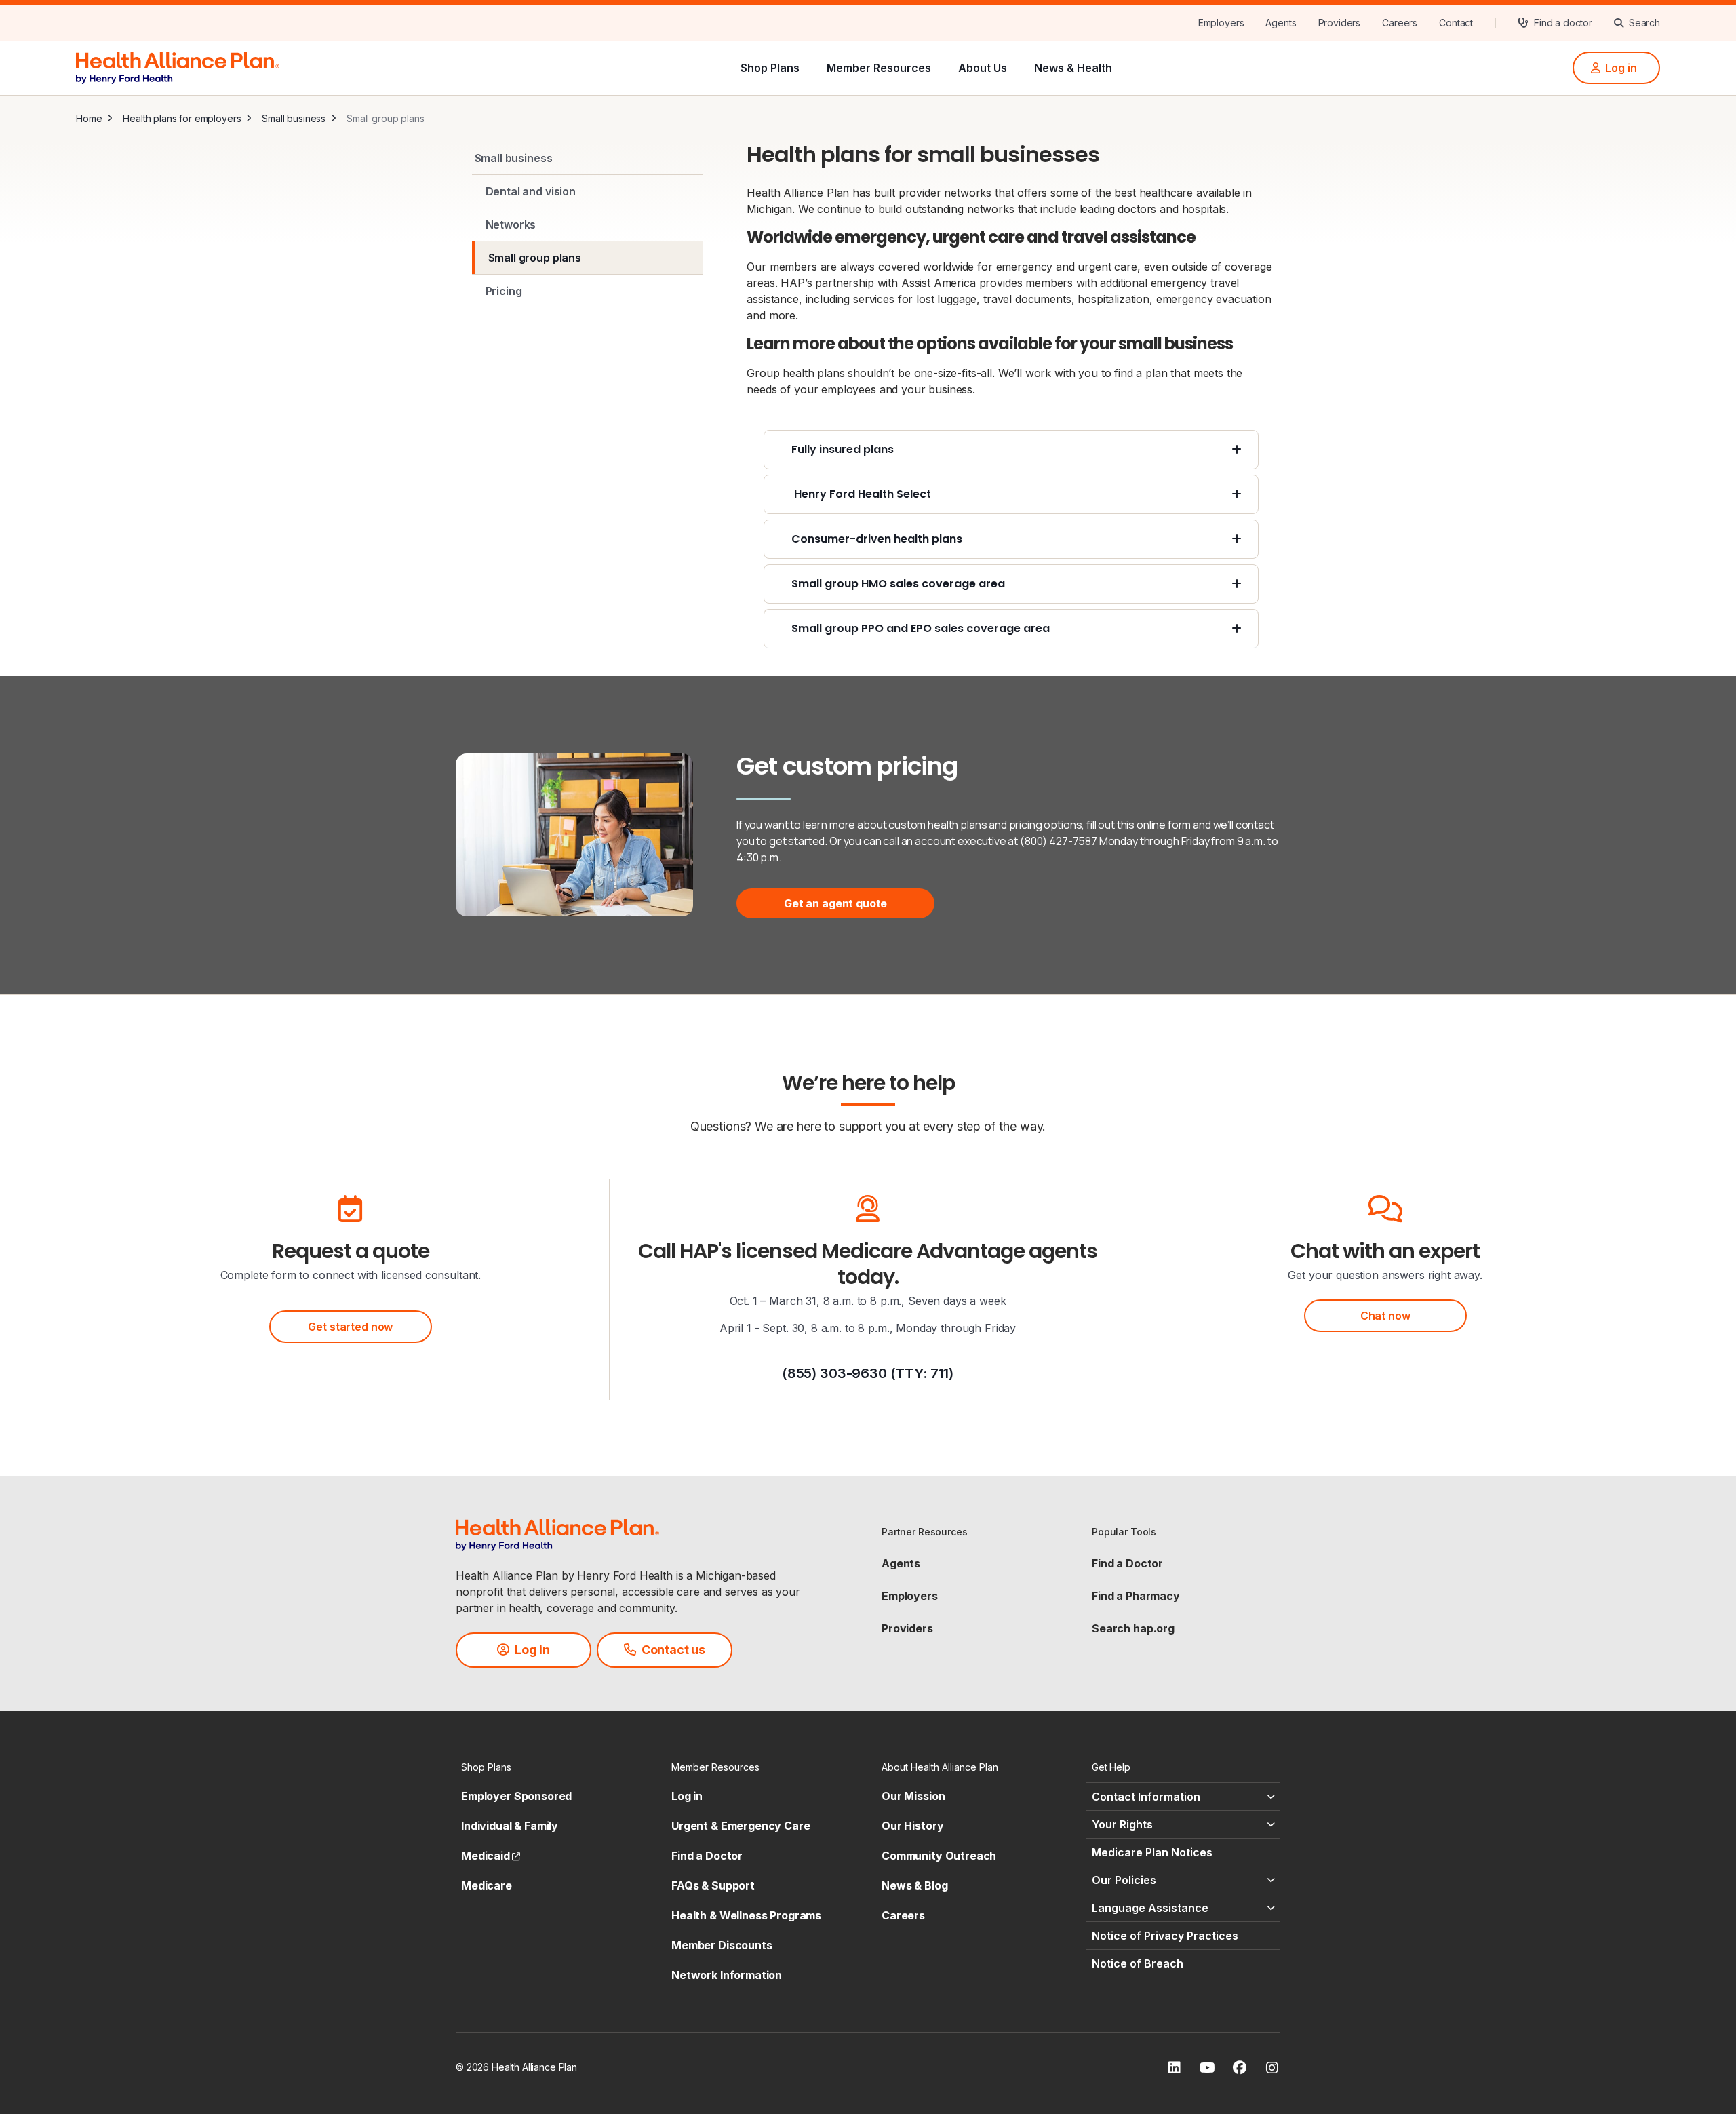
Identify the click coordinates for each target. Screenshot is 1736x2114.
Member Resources (879, 68)
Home (89, 118)
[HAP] (178, 66)
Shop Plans (770, 68)
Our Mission (913, 1796)
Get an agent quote (835, 903)
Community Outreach (939, 1856)
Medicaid (491, 1856)
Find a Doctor (1127, 1563)
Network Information (727, 1975)
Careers (903, 1915)
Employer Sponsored (516, 1796)
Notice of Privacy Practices (1165, 1936)
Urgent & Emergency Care (741, 1826)
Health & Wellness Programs (746, 1915)
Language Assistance (1150, 1908)
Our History (912, 1826)
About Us (983, 68)
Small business (294, 118)
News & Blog (914, 1885)
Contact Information (1146, 1797)
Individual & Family (510, 1826)
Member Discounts (722, 1945)
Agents (901, 1563)
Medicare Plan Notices (1152, 1852)
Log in (687, 1796)
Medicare (487, 1885)
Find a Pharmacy (1136, 1596)
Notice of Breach (1138, 1963)
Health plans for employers (182, 118)
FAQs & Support (713, 1885)
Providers (907, 1628)
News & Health (1073, 68)
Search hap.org (1133, 1628)
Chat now (1385, 1316)
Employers (910, 1596)
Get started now (350, 1327)
